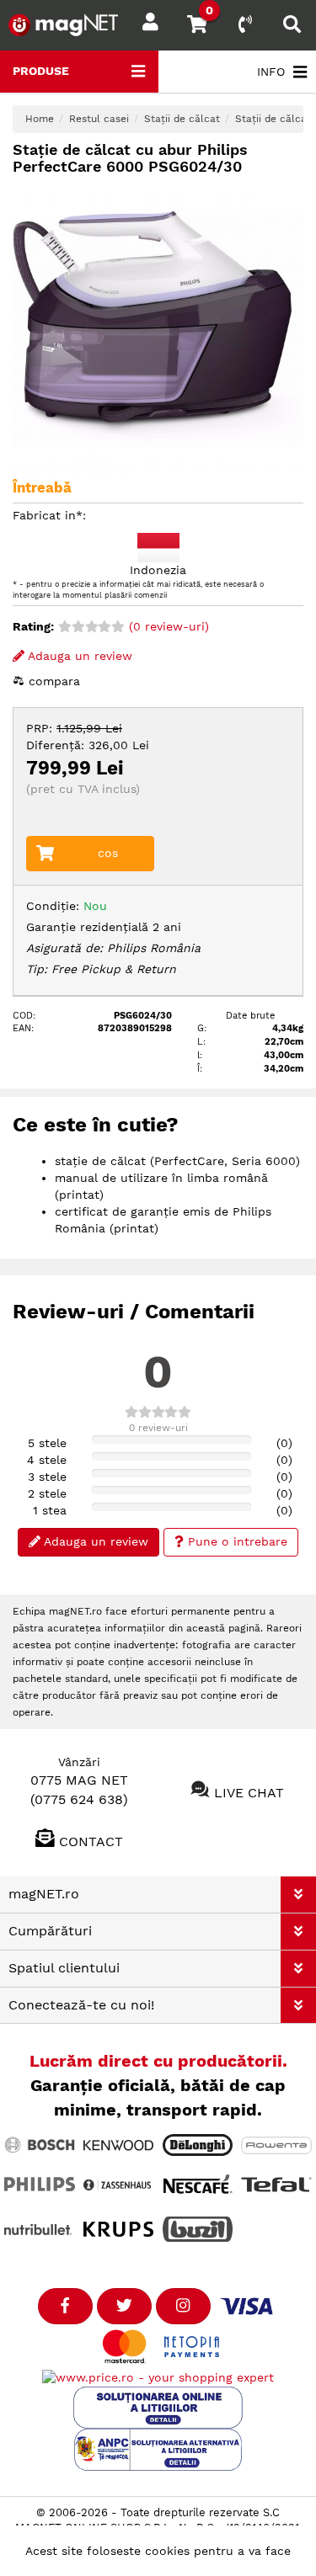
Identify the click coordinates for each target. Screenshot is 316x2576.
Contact (91, 1841)
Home (40, 119)
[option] (158, 329)
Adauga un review (78, 656)
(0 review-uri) (167, 626)
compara (52, 681)
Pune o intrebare (236, 1541)
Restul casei (99, 119)
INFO (271, 72)
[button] (298, 1895)
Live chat (249, 1793)
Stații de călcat (182, 119)
